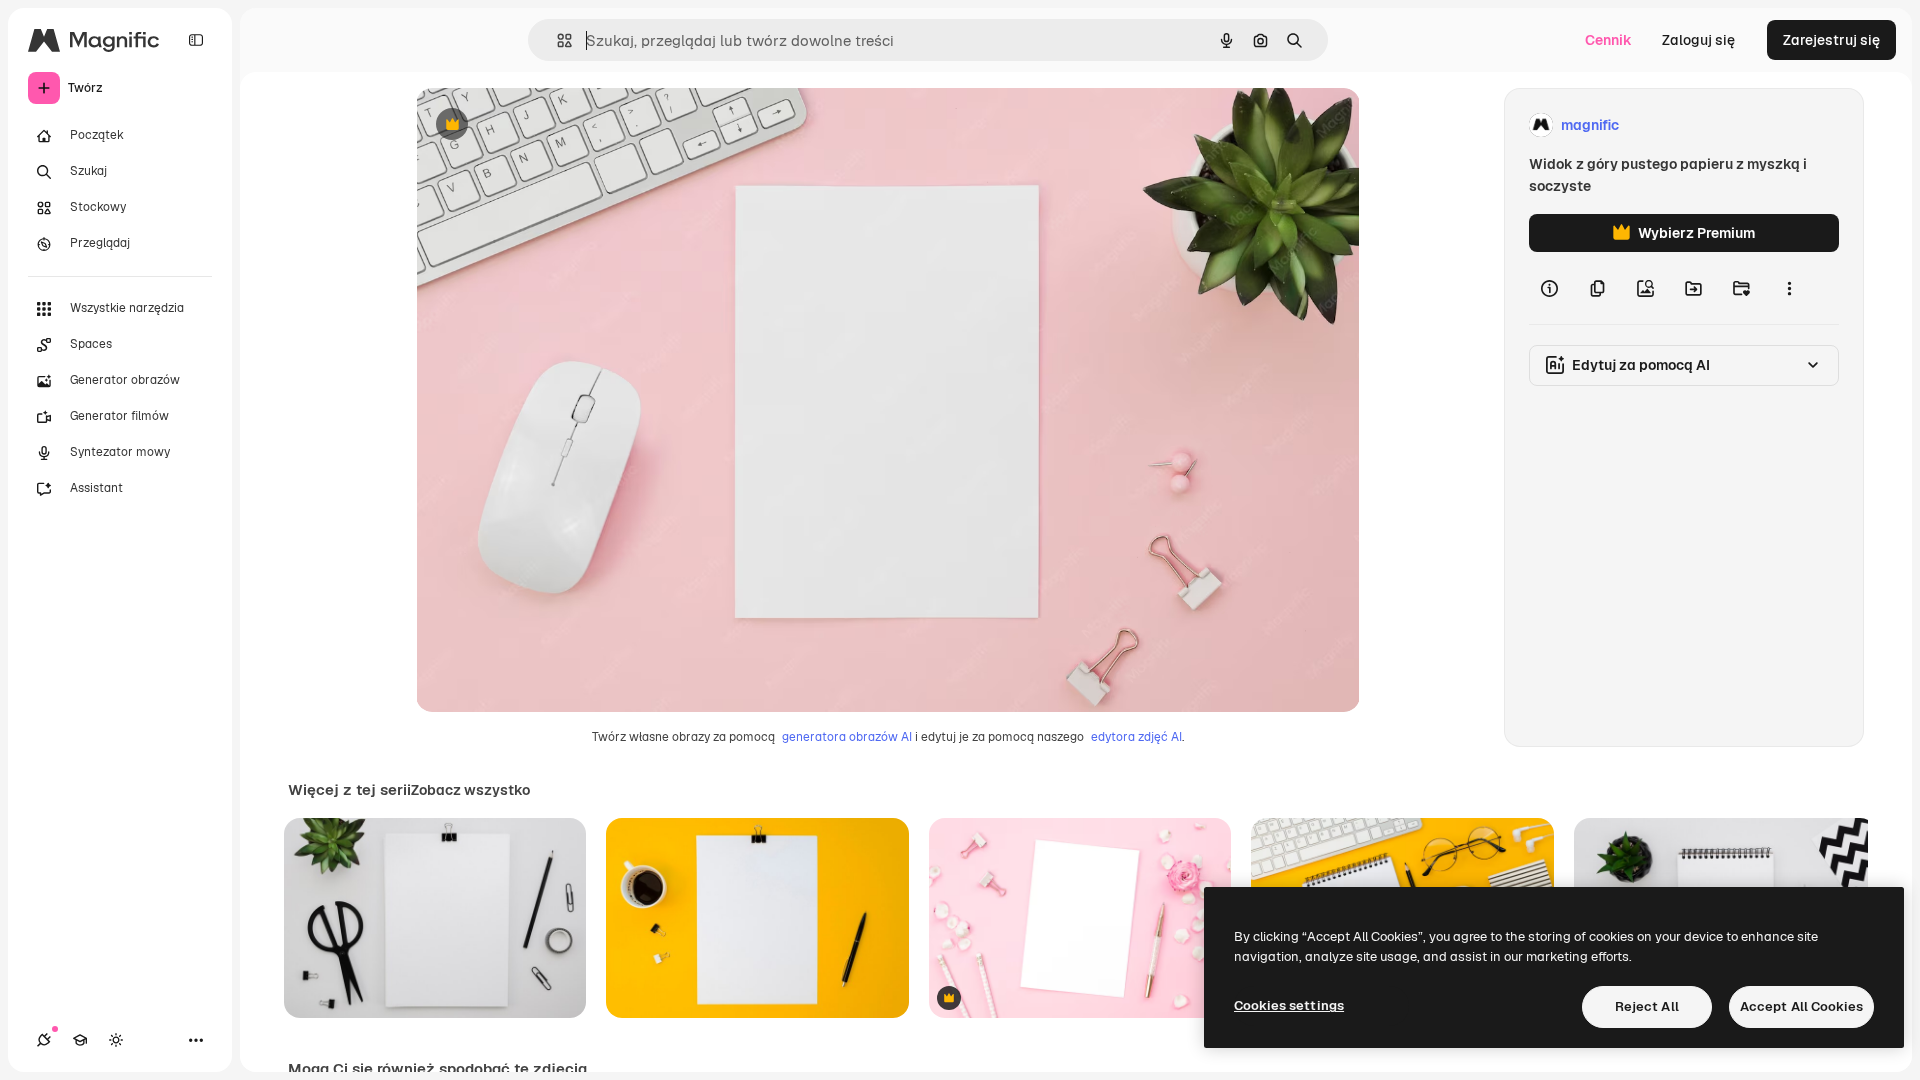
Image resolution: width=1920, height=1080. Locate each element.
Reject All (1647, 1006)
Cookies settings (1289, 1005)
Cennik (1608, 40)
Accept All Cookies (1801, 1006)
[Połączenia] (44, 1040)
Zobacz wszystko (470, 790)
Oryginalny (554, 125)
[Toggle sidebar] (196, 40)
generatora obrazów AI (847, 737)
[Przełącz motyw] (116, 1040)
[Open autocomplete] (556, 40)
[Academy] (80, 1040)
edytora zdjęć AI (1136, 737)
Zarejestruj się (1831, 40)
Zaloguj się (1698, 40)
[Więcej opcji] (1789, 288)
